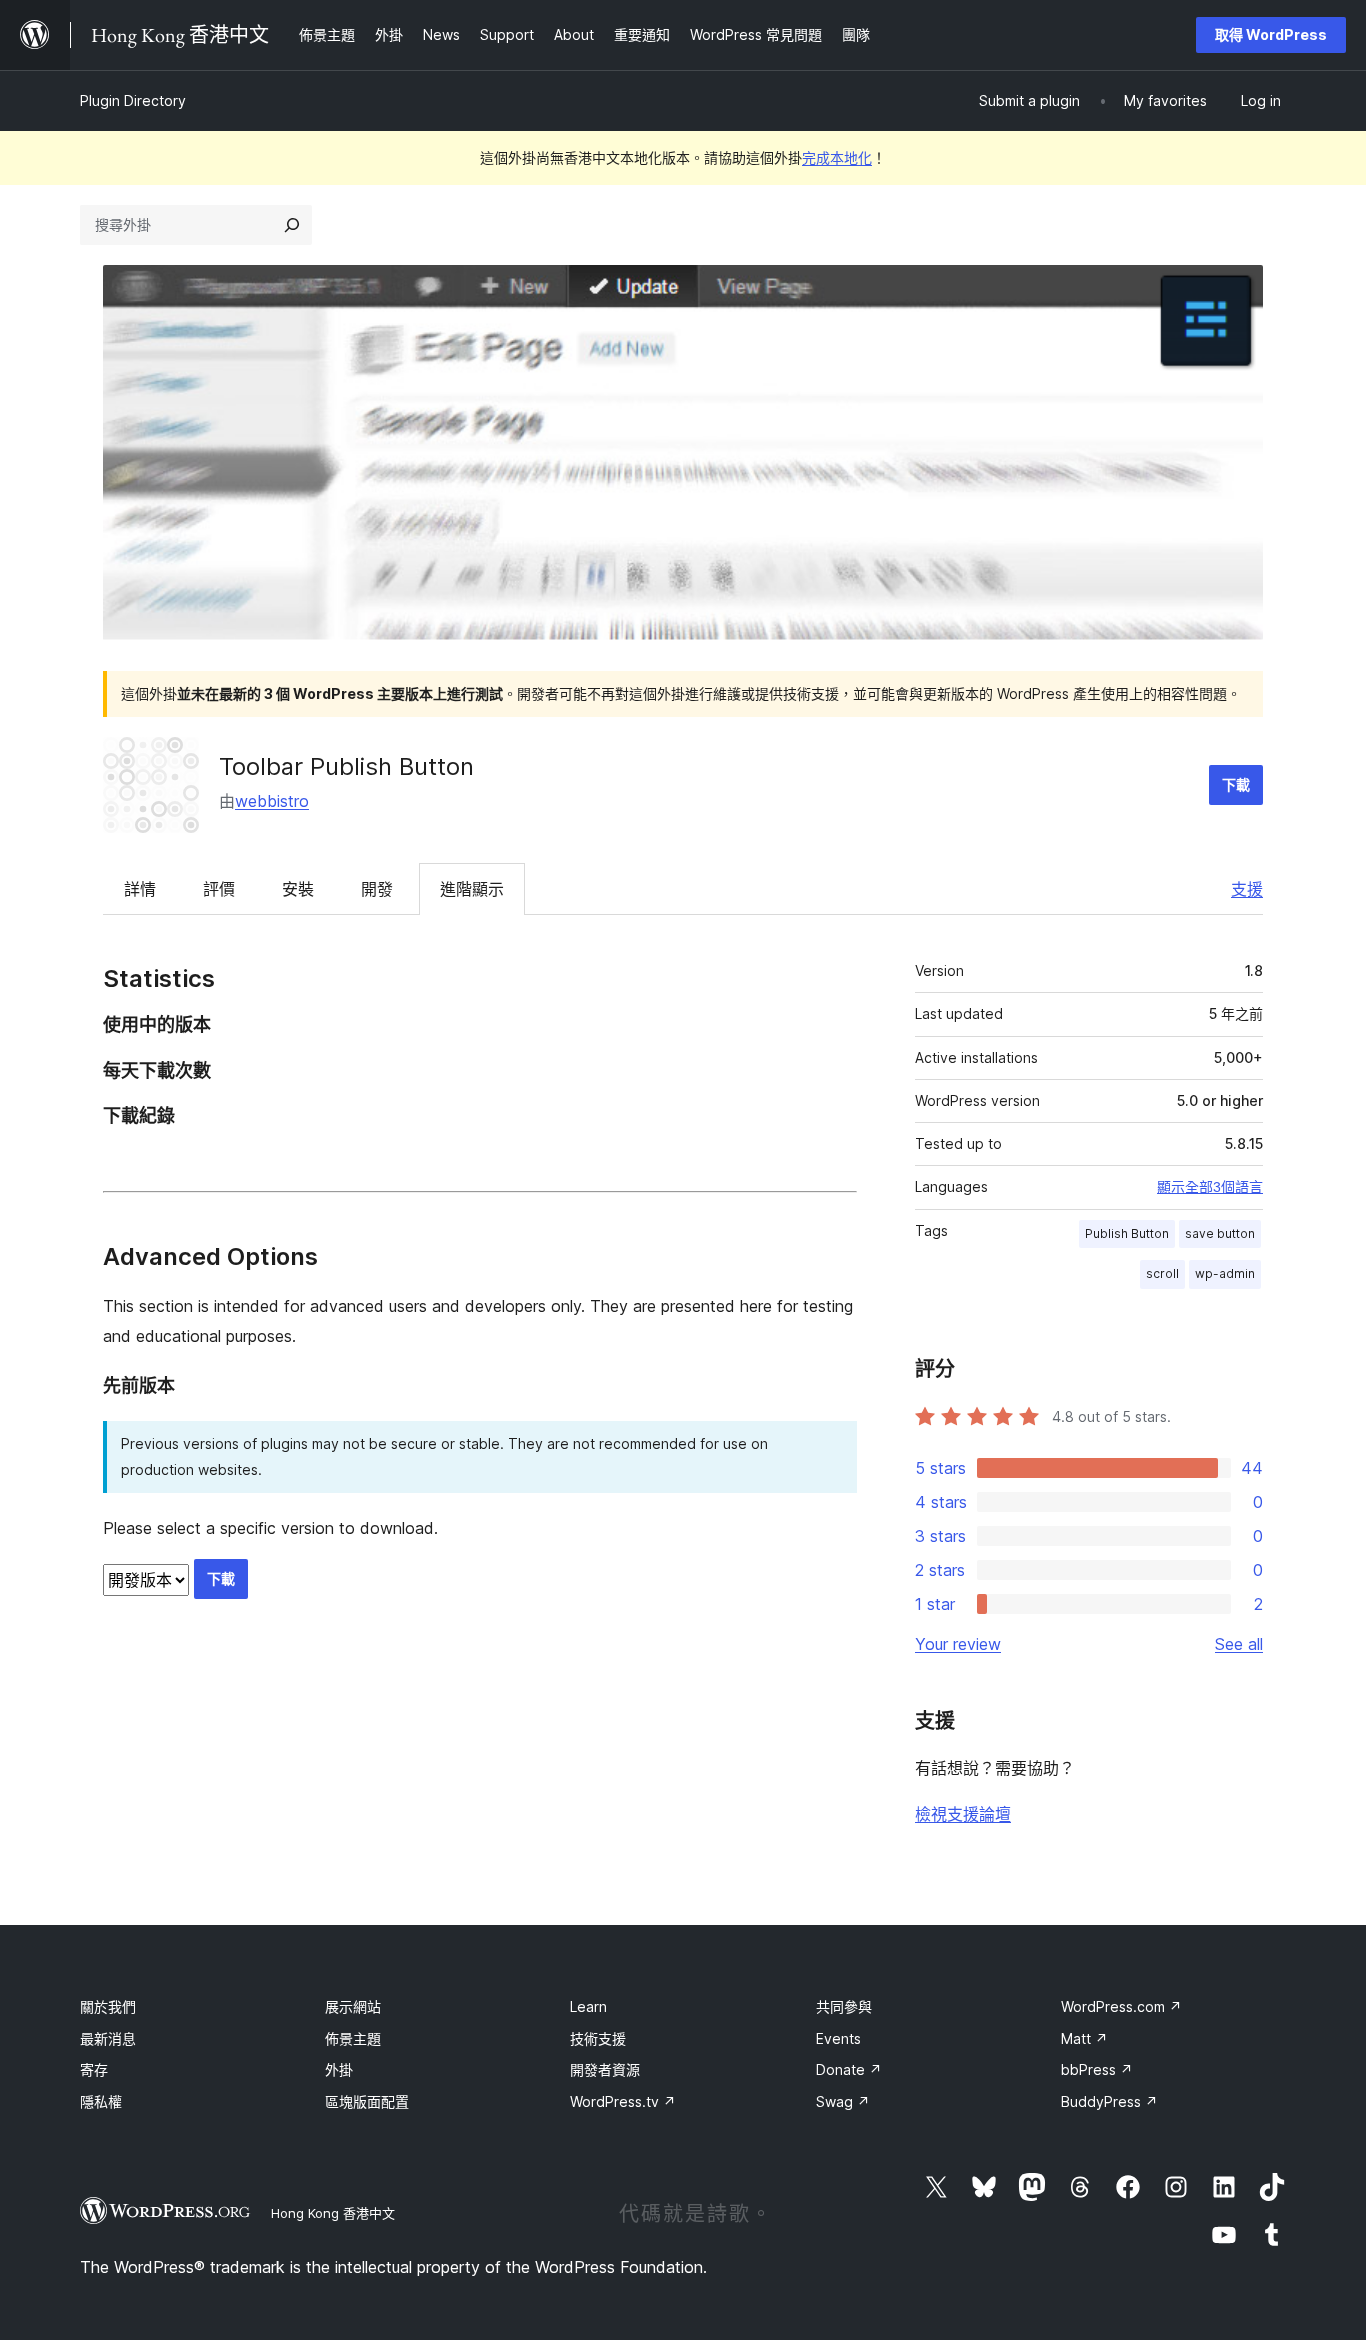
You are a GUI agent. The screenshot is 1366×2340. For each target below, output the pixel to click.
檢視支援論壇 (963, 1814)
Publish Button (1127, 1233)
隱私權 (101, 2101)
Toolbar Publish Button (346, 766)
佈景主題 (353, 2038)
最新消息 (108, 2038)
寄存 (94, 2069)
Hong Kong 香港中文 (333, 2213)
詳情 (140, 889)
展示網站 (353, 2006)
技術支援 (598, 2038)
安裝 (298, 889)
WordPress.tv (623, 2101)
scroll (1162, 1273)
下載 (1236, 784)
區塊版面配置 (367, 2101)
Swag (843, 2101)
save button (1220, 1233)
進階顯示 (472, 889)
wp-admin (1225, 1273)
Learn (588, 2006)
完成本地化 (837, 157)
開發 (377, 889)
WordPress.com (1121, 2006)
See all (1239, 1644)
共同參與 (844, 2006)
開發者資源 (605, 2069)
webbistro (272, 801)
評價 (219, 889)
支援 (1247, 889)
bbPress (1097, 2069)
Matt (1084, 2038)
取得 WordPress (1271, 34)
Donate (849, 2069)
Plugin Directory (133, 100)
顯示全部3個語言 (1210, 1187)
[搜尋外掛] (292, 225)
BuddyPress (1109, 2101)
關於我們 (108, 2006)
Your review (958, 1644)
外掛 (339, 2069)
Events (838, 2038)
